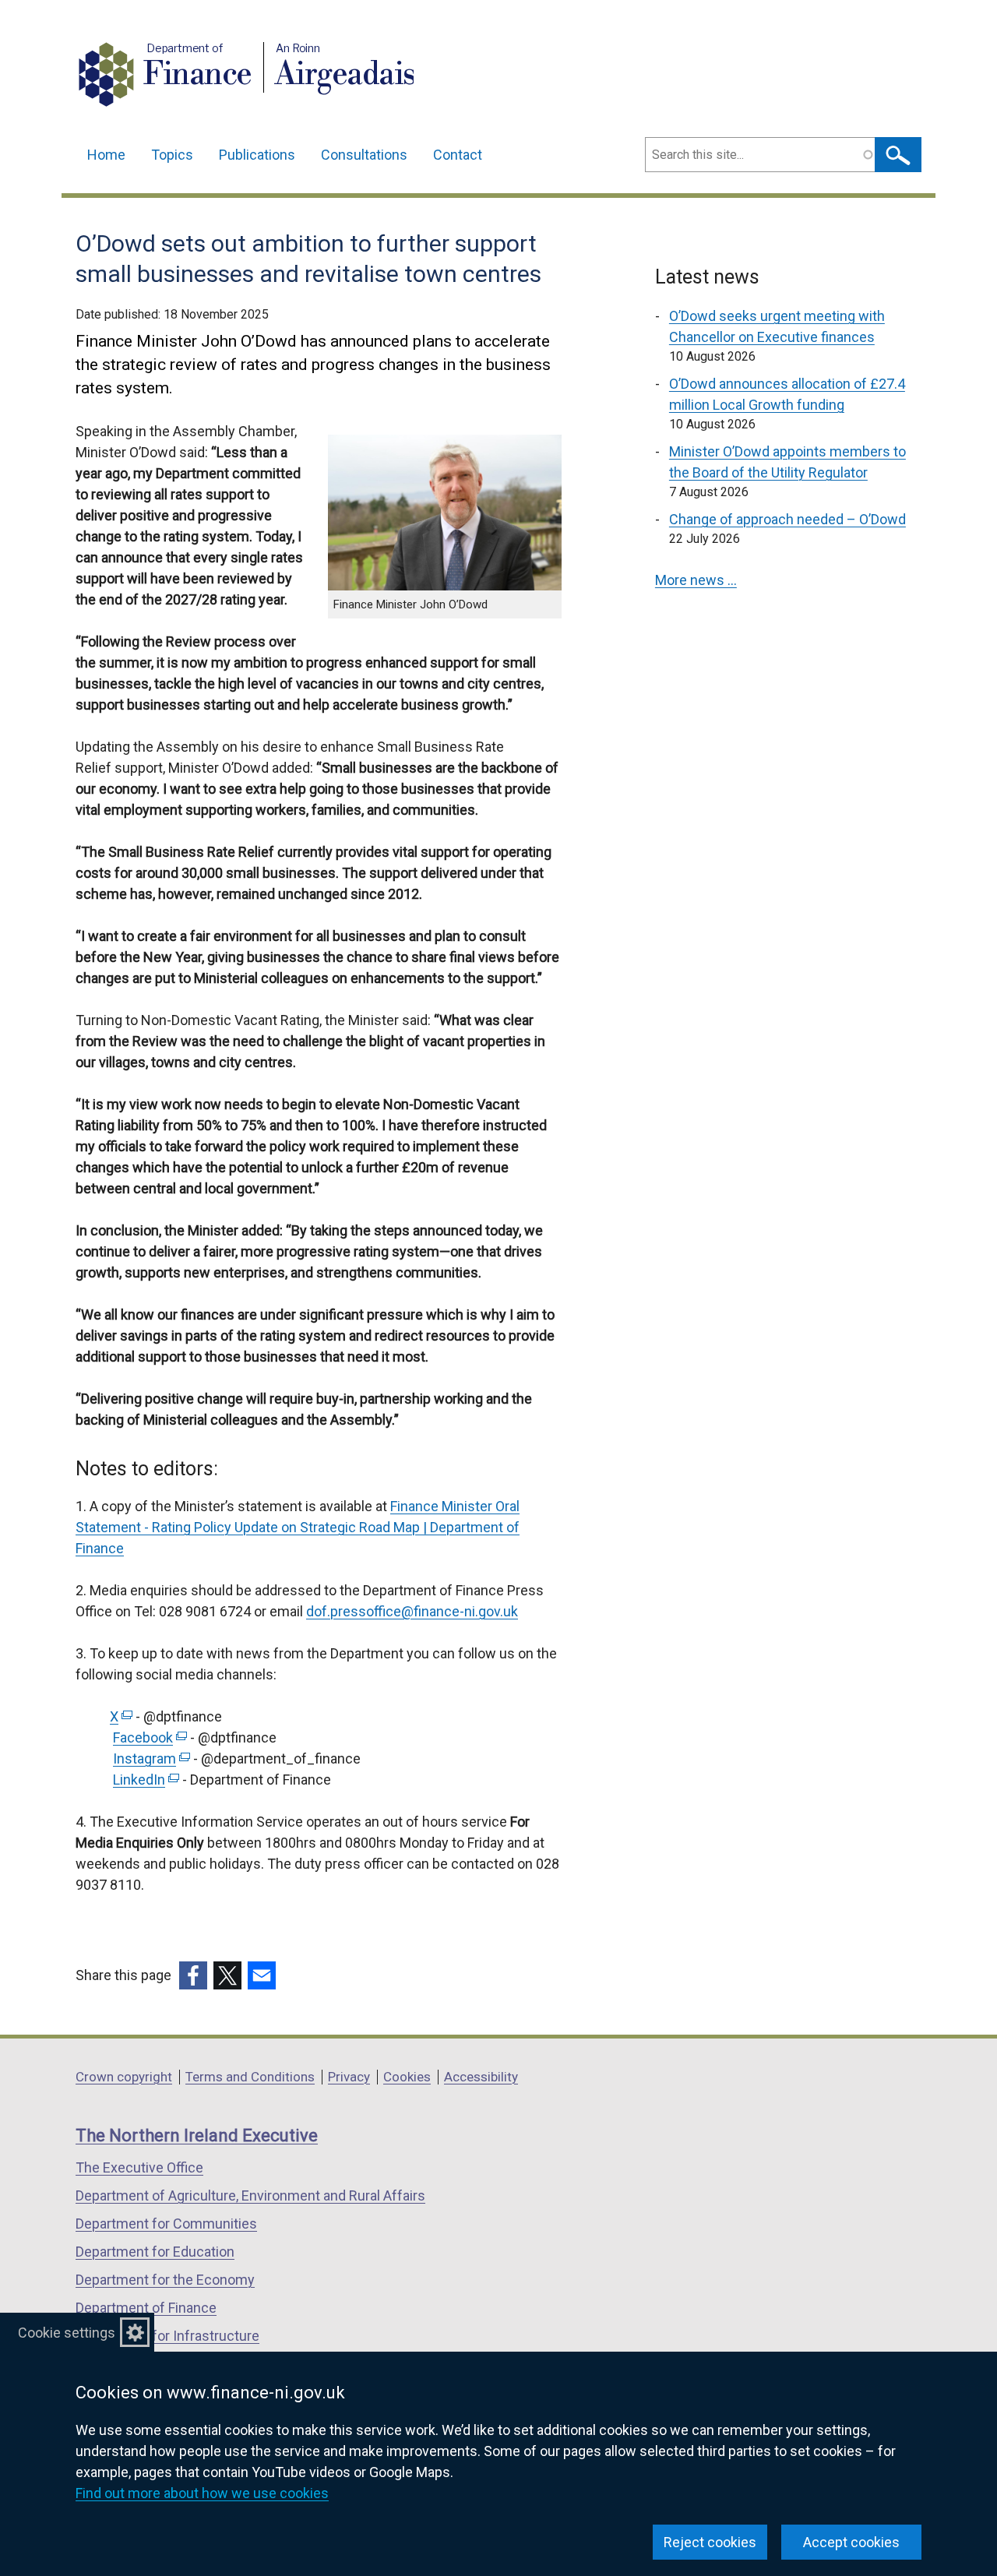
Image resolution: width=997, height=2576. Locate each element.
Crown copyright (124, 2077)
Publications (257, 155)
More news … (696, 580)
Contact (458, 155)
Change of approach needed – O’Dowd (787, 519)
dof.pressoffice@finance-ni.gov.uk (412, 1611)
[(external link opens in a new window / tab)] (193, 1975)
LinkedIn (144, 1780)
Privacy (349, 2077)
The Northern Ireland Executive (197, 2136)
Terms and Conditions (250, 2077)
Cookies (407, 2077)
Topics (172, 155)
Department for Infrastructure (167, 2336)
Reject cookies (710, 2542)
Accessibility (481, 2077)
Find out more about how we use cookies (202, 2493)
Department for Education (155, 2252)
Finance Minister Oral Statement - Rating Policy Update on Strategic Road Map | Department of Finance (298, 1527)
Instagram (150, 1758)
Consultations (364, 155)
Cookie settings (67, 2333)
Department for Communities (166, 2224)
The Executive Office (139, 2167)
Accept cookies (851, 2542)
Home (106, 155)
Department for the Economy (165, 2280)
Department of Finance (146, 2308)
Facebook (148, 1737)
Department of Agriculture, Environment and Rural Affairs (250, 2195)
